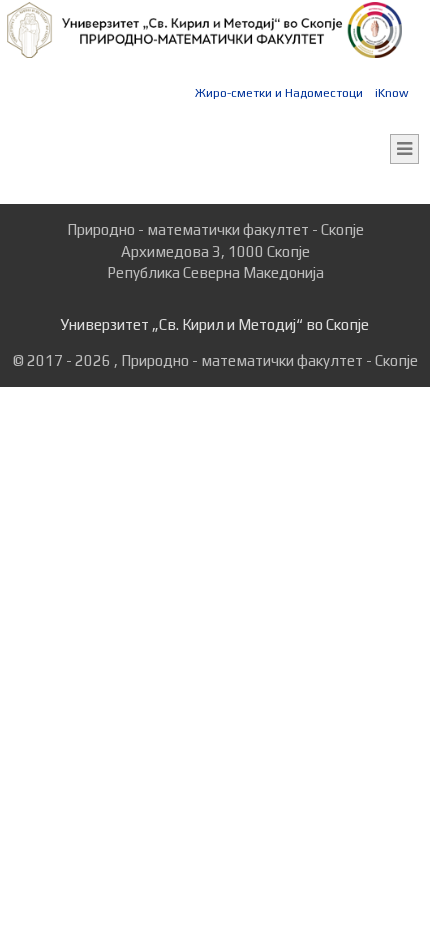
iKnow (392, 93)
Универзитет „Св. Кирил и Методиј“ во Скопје (215, 324)
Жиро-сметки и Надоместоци (279, 93)
